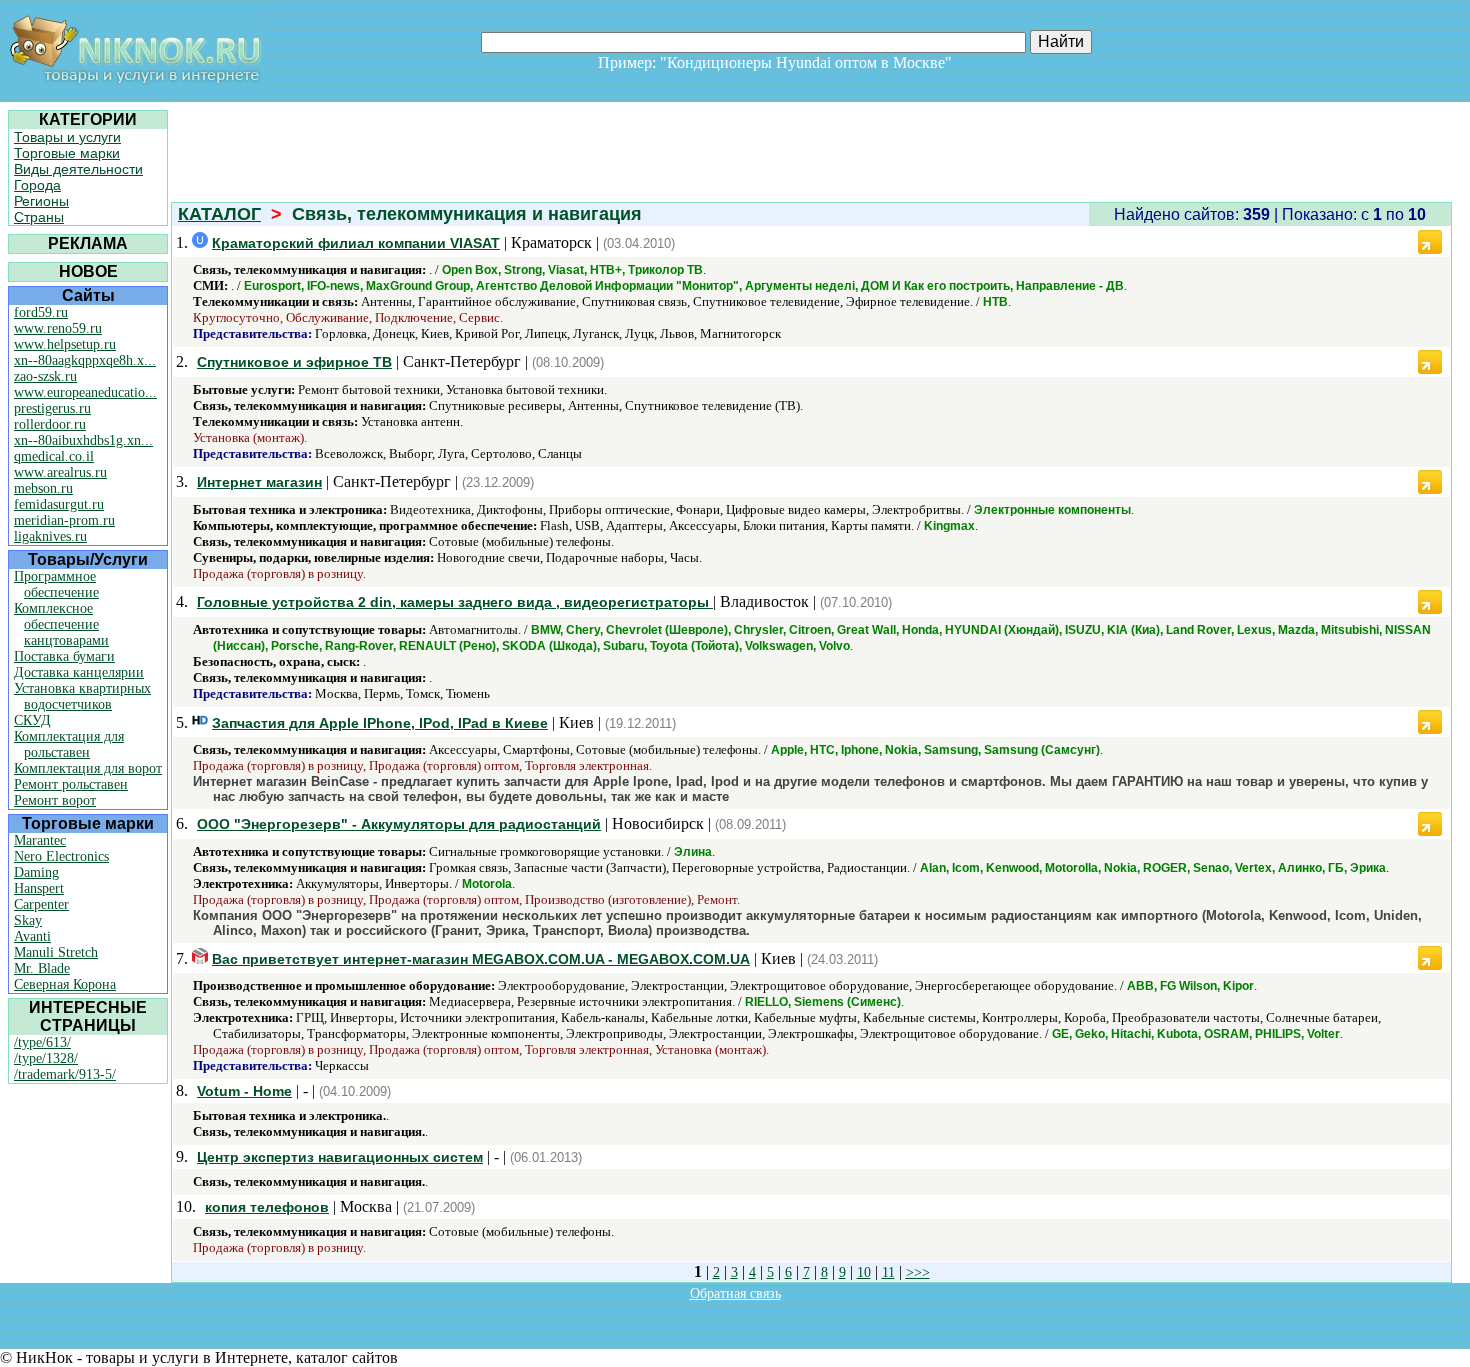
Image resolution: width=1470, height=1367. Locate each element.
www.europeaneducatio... (85, 392)
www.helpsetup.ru (65, 344)
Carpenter (41, 904)
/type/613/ (42, 1042)
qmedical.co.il (54, 456)
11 (888, 1272)
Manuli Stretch (56, 952)
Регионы (41, 201)
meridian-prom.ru (64, 520)
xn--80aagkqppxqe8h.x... (85, 360)
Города (37, 185)
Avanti (32, 936)
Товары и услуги (67, 137)
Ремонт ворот (55, 800)
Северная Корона (65, 984)
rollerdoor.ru (50, 424)
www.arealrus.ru (60, 472)
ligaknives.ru (50, 536)
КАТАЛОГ (219, 214)
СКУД (32, 720)
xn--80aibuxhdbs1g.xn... (83, 440)
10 (864, 1272)
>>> (918, 1272)
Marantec (40, 840)
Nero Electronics (61, 856)
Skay (28, 920)
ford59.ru (41, 312)
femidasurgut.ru (59, 504)
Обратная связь (735, 1293)
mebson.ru (43, 488)
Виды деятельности (78, 169)
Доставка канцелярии (79, 672)
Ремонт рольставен (71, 784)
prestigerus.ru (52, 408)
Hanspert (39, 888)
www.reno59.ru (58, 328)
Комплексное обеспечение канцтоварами (61, 624)
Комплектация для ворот (88, 768)
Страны (39, 217)
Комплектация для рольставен (69, 744)
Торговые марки (67, 153)
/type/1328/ (46, 1058)
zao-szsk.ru (45, 376)
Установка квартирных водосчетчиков (82, 696)
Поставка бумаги (64, 656)
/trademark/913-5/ (65, 1074)
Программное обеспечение (56, 584)
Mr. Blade (42, 968)
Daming (36, 872)
